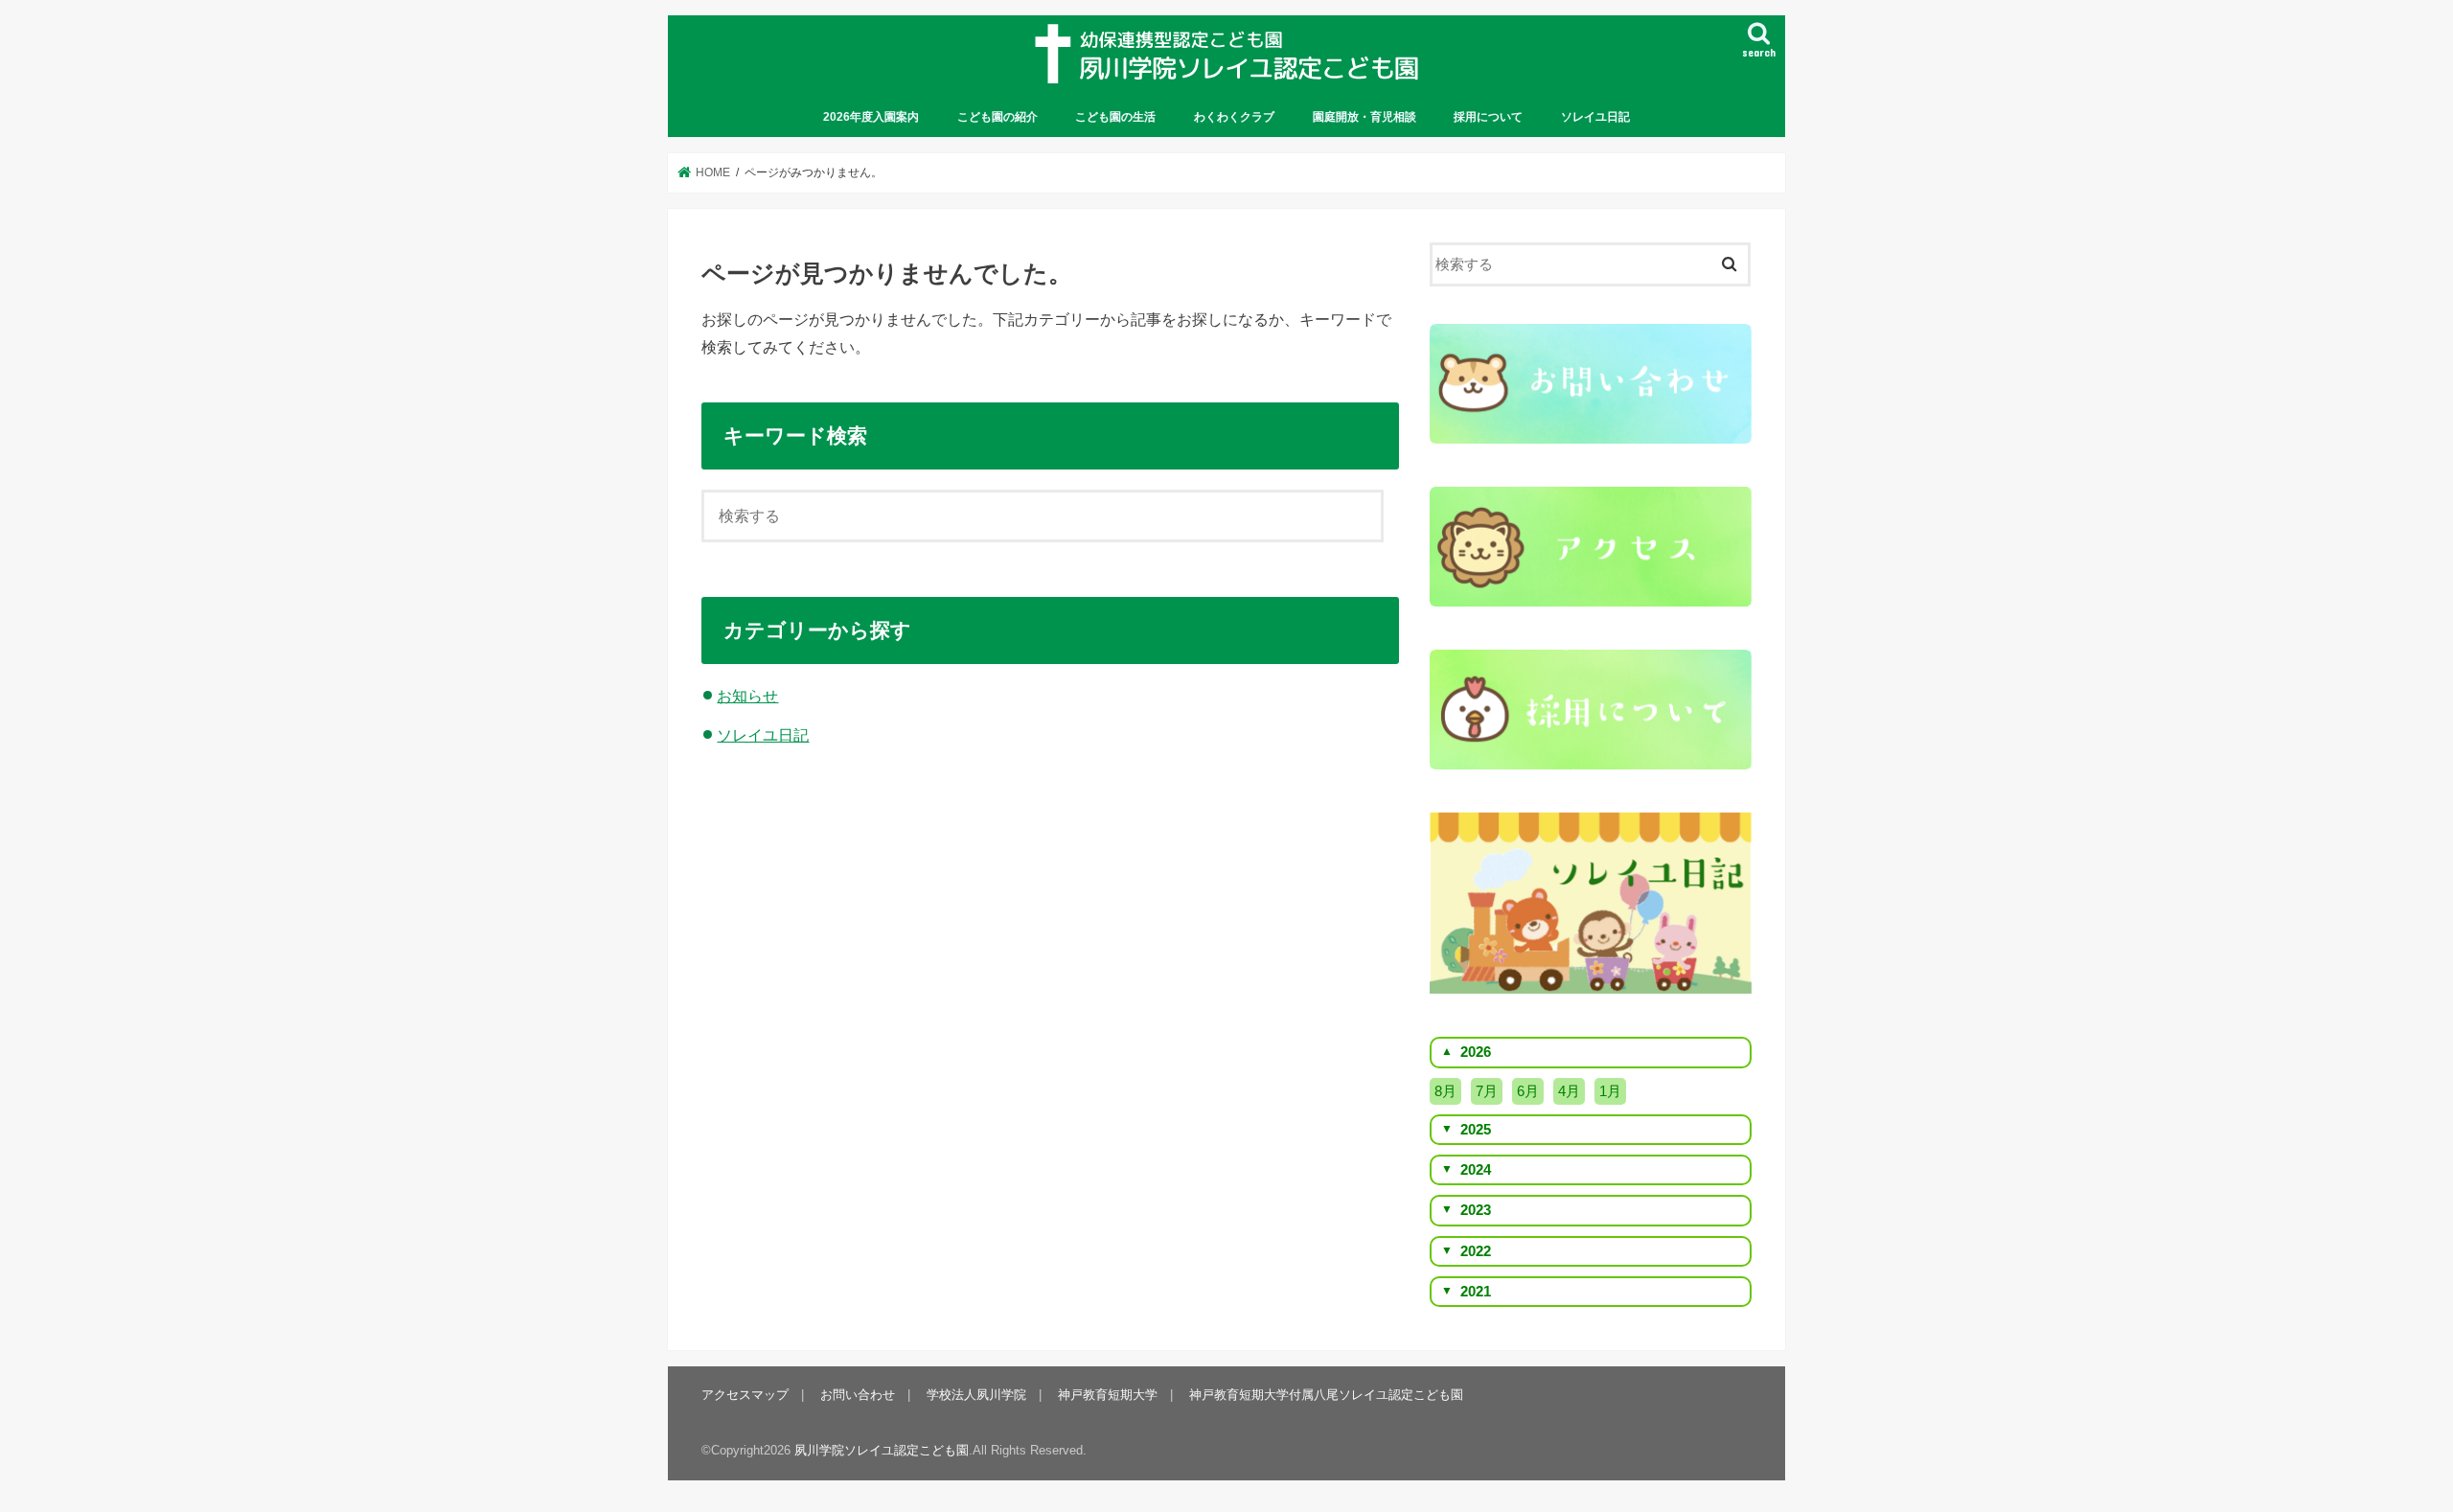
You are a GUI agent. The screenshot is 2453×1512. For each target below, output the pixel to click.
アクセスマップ (745, 1395)
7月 (1487, 1091)
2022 (1476, 1251)
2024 (1476, 1170)
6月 (1528, 1091)
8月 (1445, 1091)
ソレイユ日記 (1595, 117)
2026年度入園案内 (871, 117)
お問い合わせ (858, 1395)
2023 (1476, 1210)
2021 (1476, 1292)
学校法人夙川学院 (976, 1395)
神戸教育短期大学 (1108, 1395)
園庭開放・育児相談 (1364, 117)
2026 (1476, 1052)
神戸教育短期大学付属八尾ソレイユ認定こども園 (1326, 1395)
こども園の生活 (1115, 117)
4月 (1569, 1091)
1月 (1610, 1091)
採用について (1488, 117)
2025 (1476, 1130)
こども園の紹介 (997, 117)
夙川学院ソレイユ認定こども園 (882, 1450)
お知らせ (747, 696)
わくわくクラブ (1234, 117)
